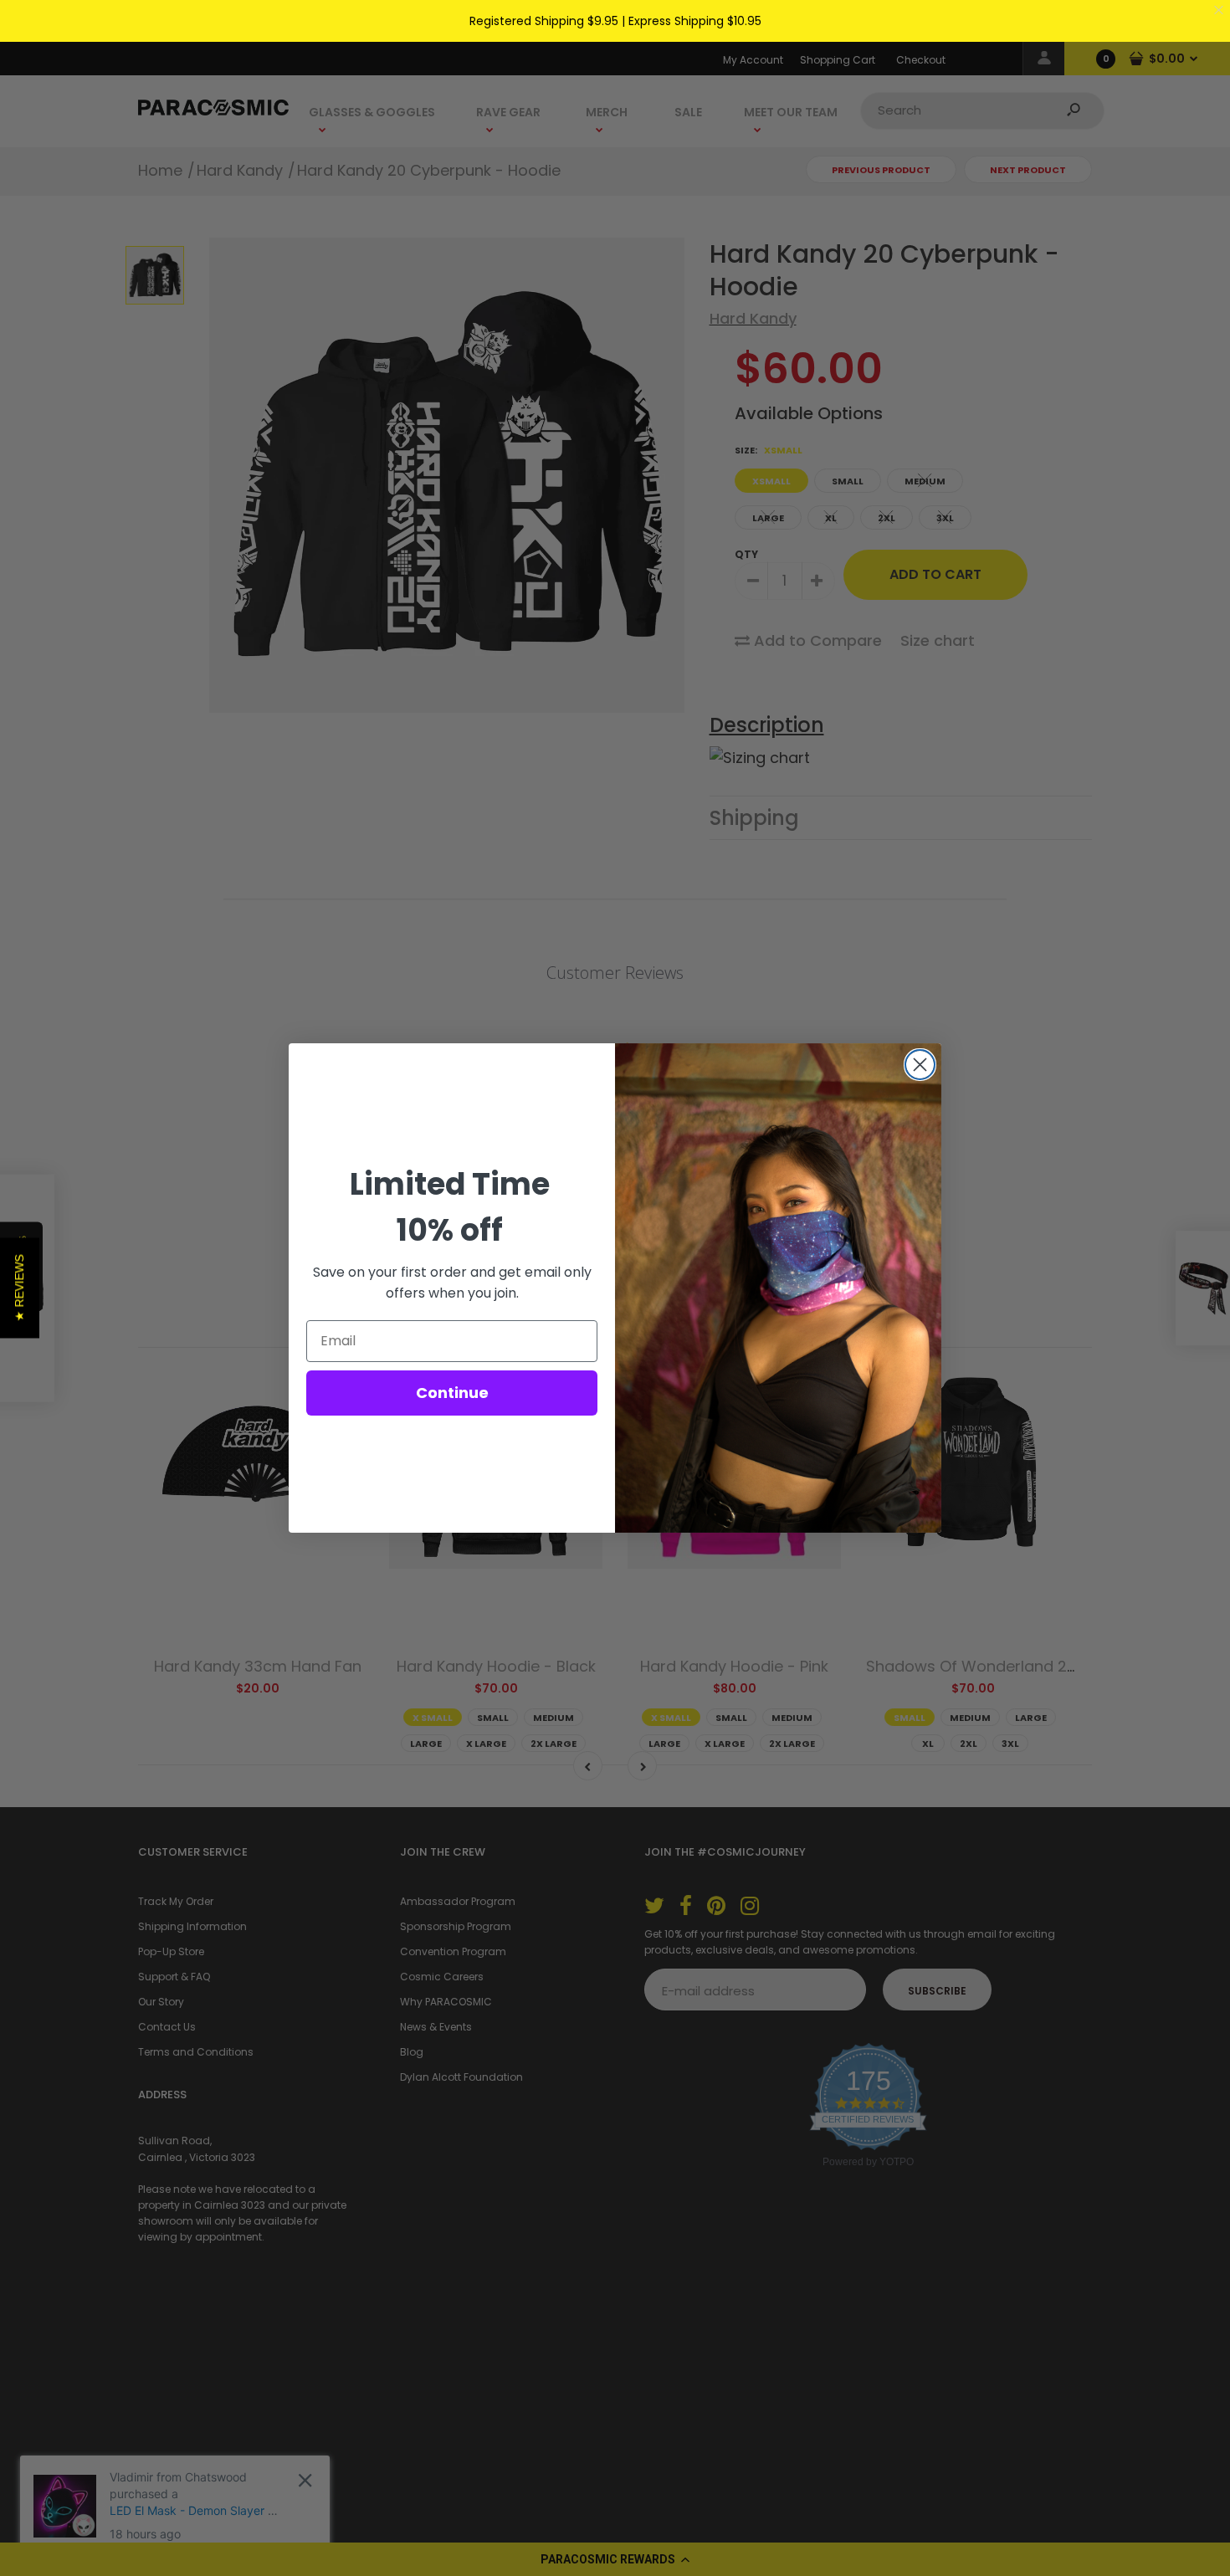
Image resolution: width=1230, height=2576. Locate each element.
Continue (452, 1393)
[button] (20, 1288)
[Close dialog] (920, 1065)
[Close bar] (1220, 10)
